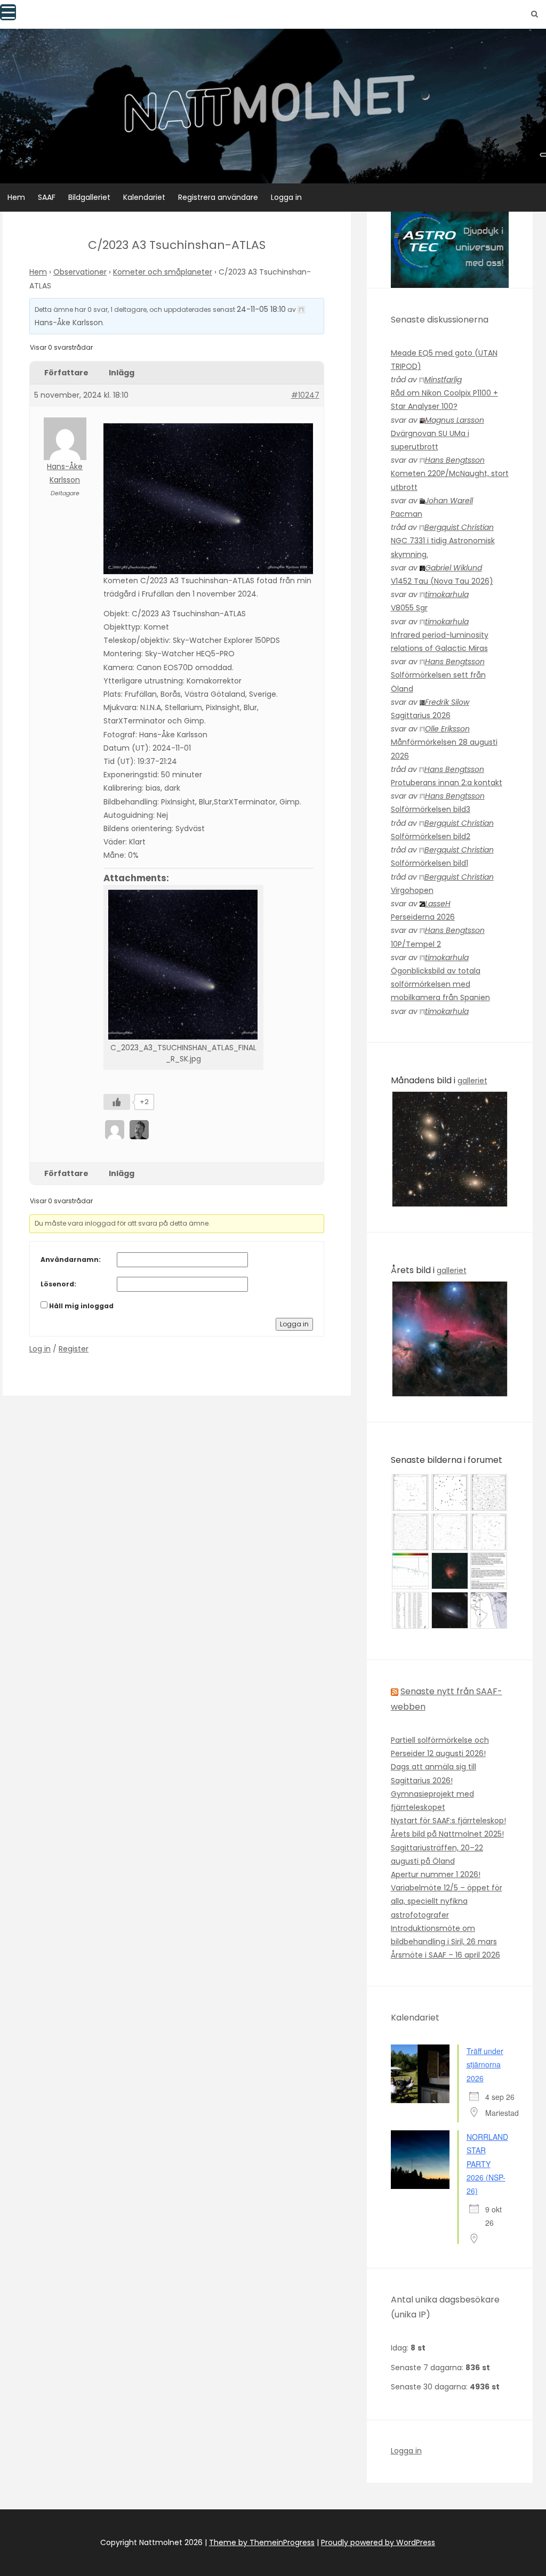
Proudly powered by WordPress (378, 2542)
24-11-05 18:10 (261, 309)
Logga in (286, 197)
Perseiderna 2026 (423, 917)
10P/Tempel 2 (416, 944)
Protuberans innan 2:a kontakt (447, 783)
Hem (16, 197)
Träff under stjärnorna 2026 (485, 2064)
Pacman (407, 514)
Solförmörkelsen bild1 (429, 863)
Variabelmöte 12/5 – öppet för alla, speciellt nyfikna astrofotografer (447, 1901)
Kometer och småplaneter (163, 272)
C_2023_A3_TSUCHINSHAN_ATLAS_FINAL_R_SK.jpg (183, 1053)
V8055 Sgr (409, 608)
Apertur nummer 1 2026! (436, 1874)
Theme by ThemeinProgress (262, 2542)
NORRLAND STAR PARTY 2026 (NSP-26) (487, 2164)
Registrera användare (218, 197)
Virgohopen (412, 890)
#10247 (305, 395)
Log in (40, 1349)
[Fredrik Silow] (140, 1129)
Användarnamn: (71, 1259)
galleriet (472, 1081)
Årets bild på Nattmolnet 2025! (447, 1834)
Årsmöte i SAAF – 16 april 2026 (445, 1955)
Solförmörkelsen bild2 (431, 836)
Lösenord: (58, 1284)
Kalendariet (144, 197)
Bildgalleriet (89, 197)
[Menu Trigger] (8, 12)
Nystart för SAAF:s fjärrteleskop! (448, 1821)
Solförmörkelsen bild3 (431, 809)
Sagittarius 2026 (421, 715)
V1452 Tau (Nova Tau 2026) (442, 581)
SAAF (47, 197)
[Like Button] (117, 1102)
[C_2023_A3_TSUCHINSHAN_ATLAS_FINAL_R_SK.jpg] (183, 964)
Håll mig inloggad (81, 1306)
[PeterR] (116, 1129)
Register (74, 1349)
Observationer (80, 272)
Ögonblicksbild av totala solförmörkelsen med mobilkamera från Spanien (440, 984)
